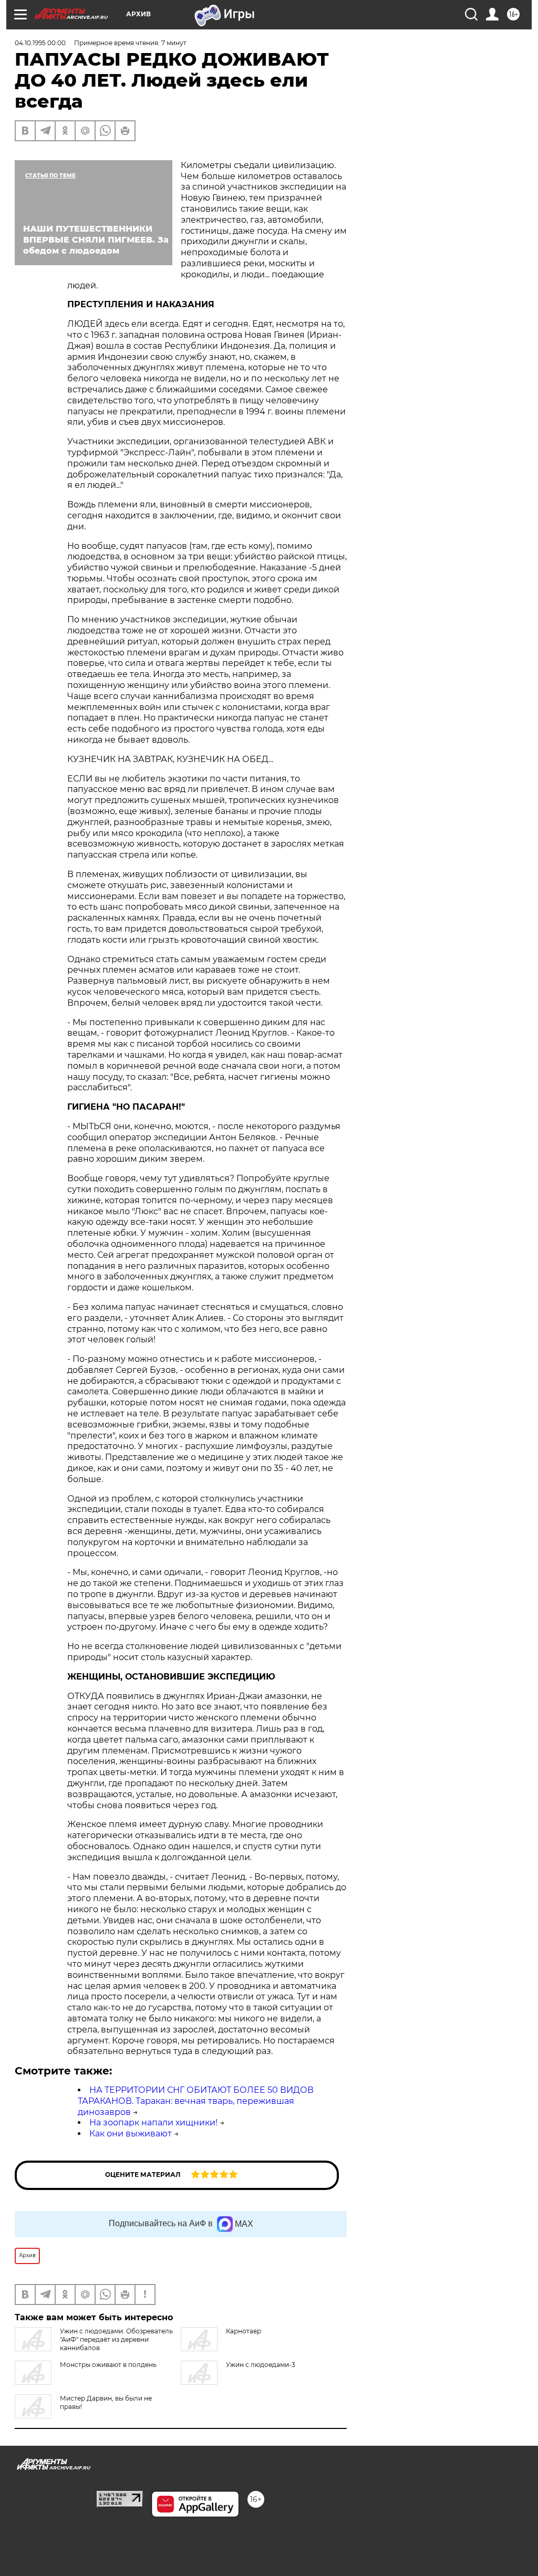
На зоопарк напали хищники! (153, 2123)
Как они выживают (131, 2134)
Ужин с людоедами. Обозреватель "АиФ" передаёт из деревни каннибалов (116, 2339)
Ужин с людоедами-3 (261, 2365)
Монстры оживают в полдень (108, 2365)
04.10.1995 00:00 (40, 43)
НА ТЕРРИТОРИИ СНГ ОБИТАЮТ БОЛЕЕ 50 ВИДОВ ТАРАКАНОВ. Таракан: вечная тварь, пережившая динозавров (196, 2101)
